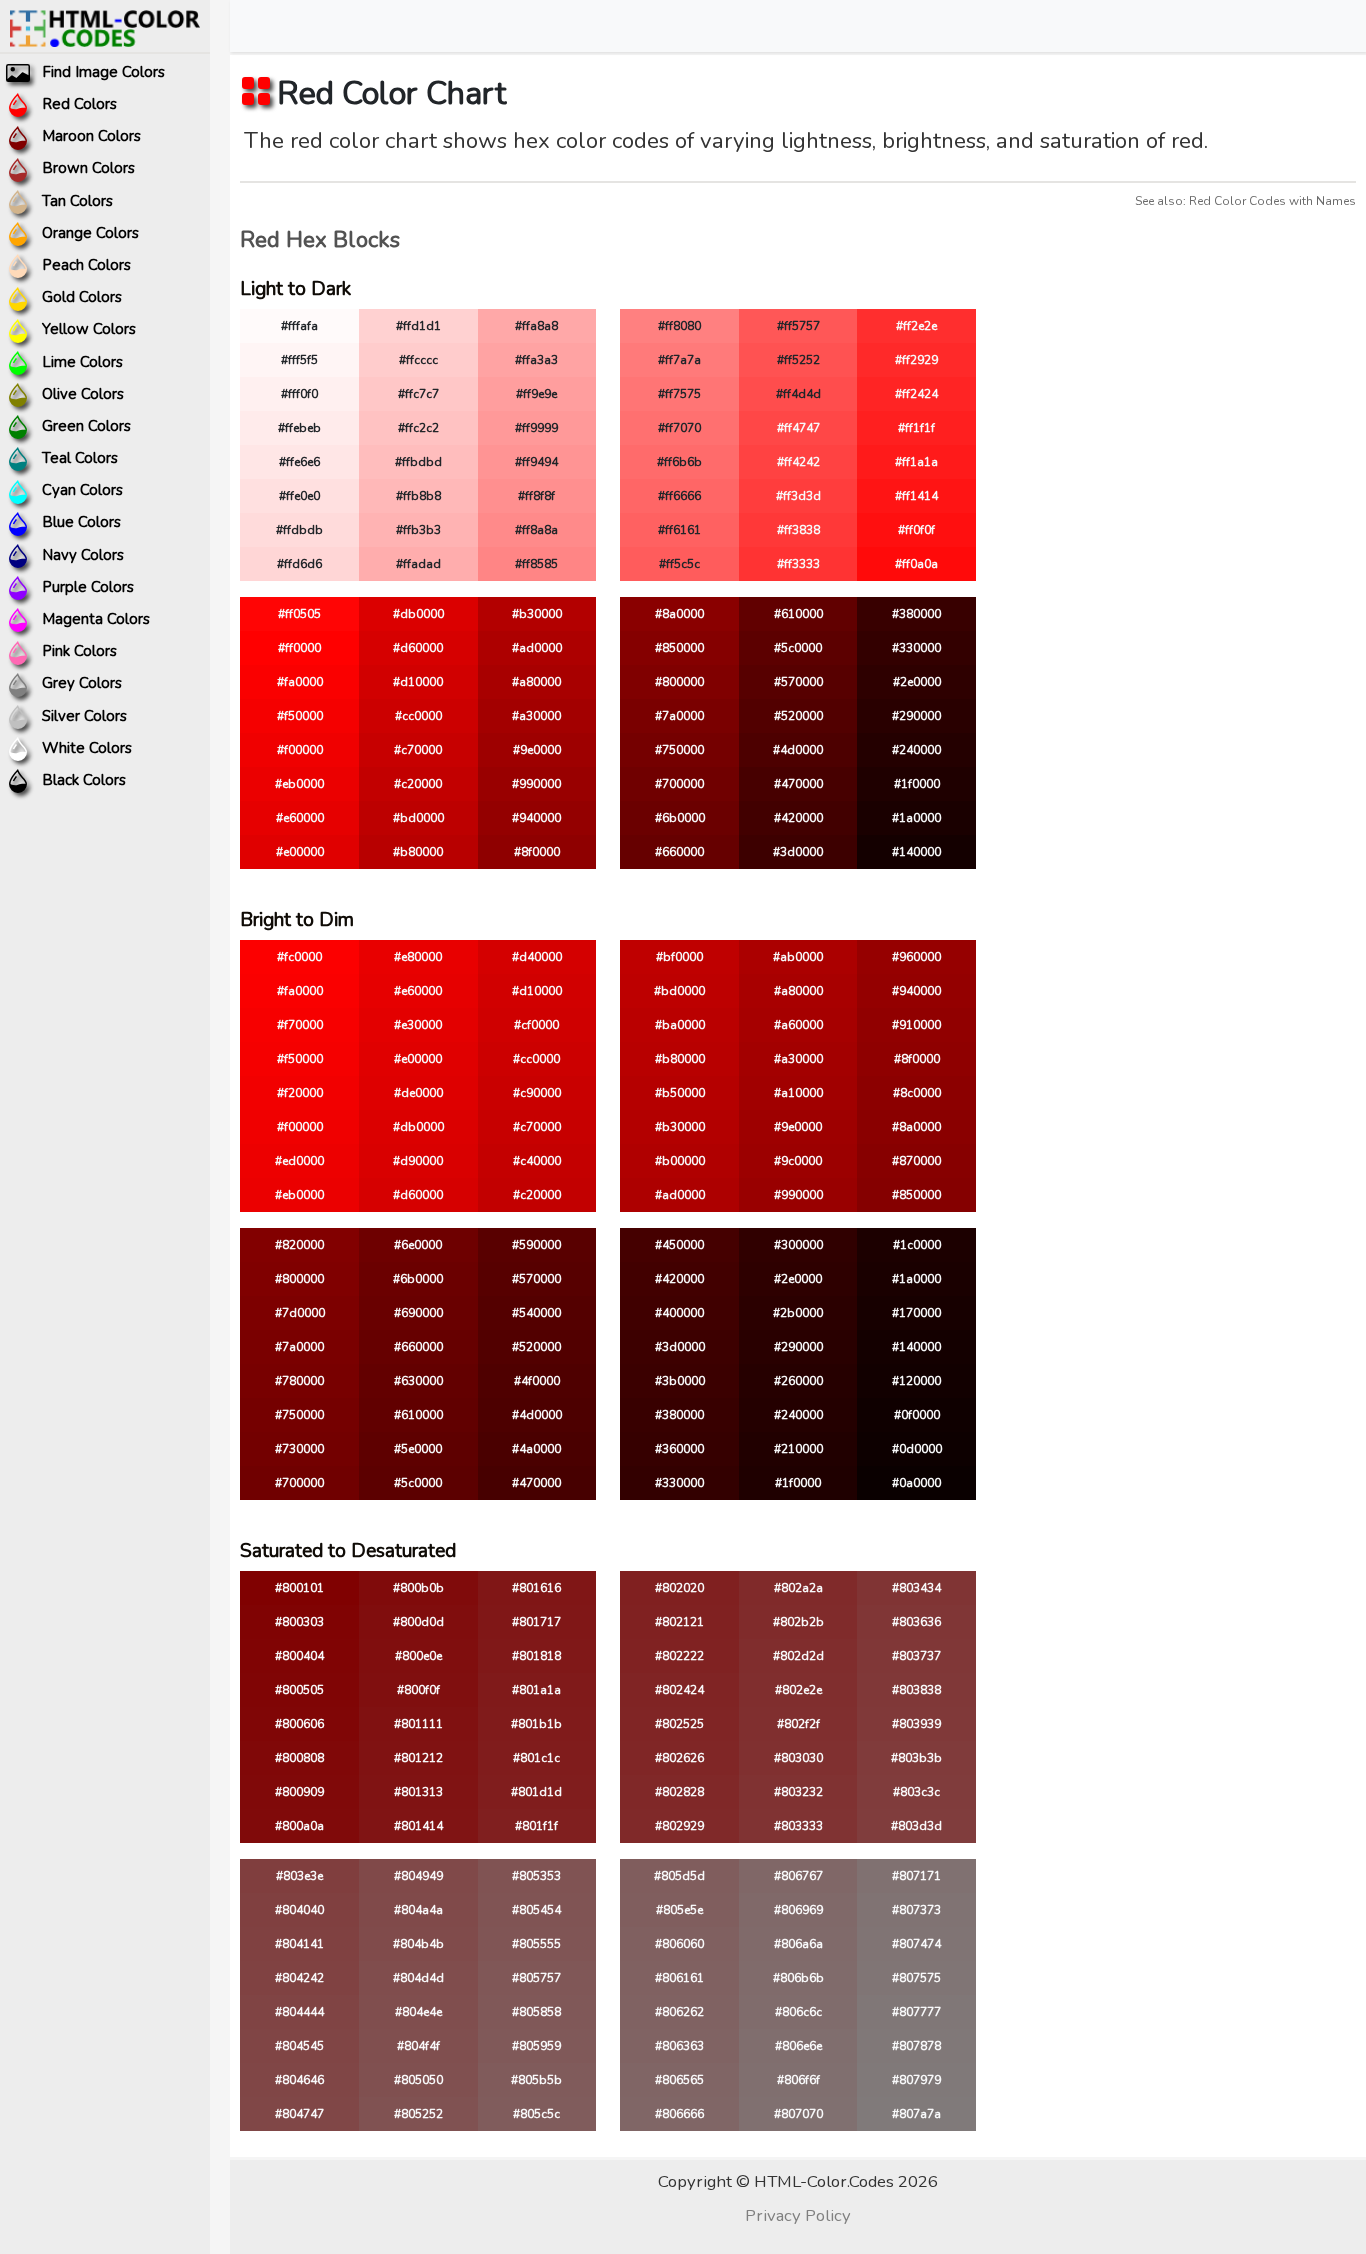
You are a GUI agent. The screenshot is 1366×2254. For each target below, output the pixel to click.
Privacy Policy (798, 2215)
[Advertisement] (1178, 453)
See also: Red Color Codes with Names (1245, 201)
